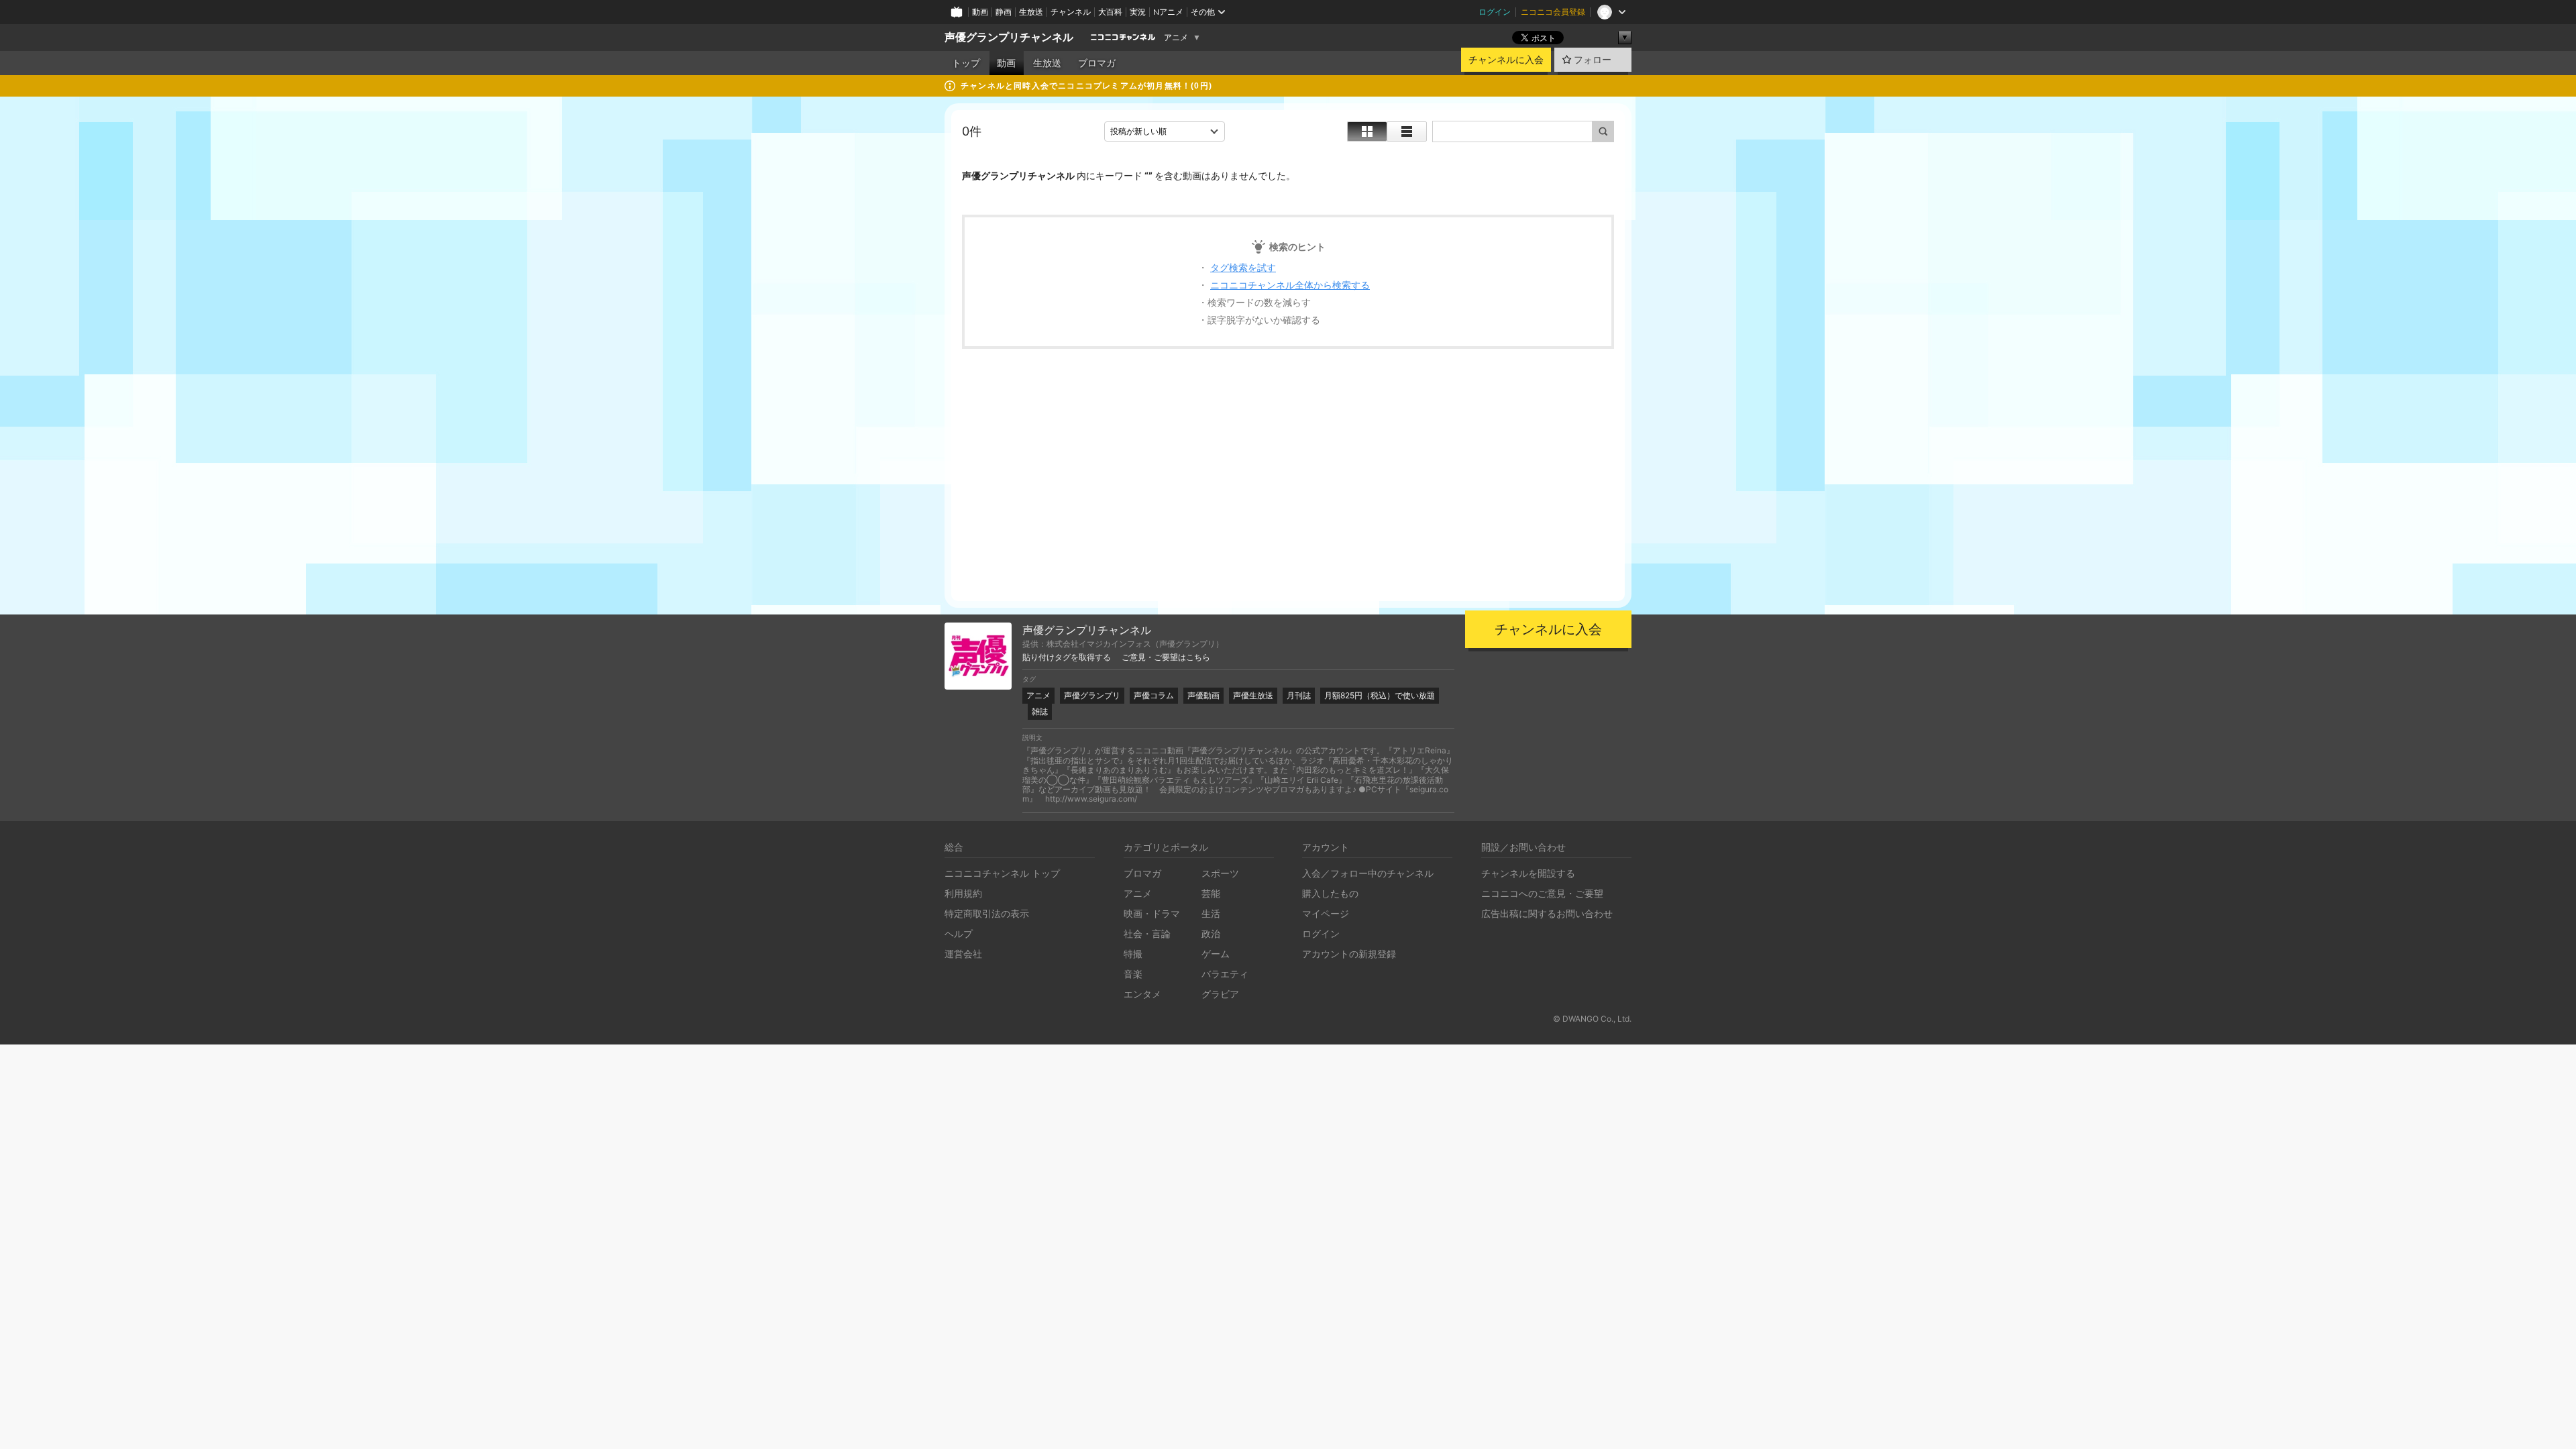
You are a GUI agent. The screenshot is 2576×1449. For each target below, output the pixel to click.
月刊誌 (1299, 695)
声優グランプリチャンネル (1009, 37)
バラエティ (1225, 974)
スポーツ (1220, 873)
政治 (1211, 933)
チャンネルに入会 (1506, 60)
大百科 (1110, 12)
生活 (1211, 913)
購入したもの (1330, 893)
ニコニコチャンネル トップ (1002, 873)
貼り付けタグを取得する (1067, 657)
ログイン (1495, 12)
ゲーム (1216, 954)
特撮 (1133, 954)
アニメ (1176, 38)
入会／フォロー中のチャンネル (1368, 873)
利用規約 (963, 893)
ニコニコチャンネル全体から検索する (1290, 285)
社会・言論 (1147, 933)
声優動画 (1203, 695)
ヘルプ (959, 933)
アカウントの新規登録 (1349, 954)
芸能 (1211, 893)
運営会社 (963, 954)
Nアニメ (1168, 12)
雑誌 (1040, 711)
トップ (966, 63)
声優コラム (1154, 695)
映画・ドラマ (1152, 913)
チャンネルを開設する (1528, 873)
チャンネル (1071, 12)
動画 (980, 12)
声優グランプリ (1092, 695)
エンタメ (1142, 994)
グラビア (1220, 994)
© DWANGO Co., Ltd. (1592, 1019)
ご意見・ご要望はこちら (1166, 657)
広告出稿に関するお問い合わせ (1547, 913)
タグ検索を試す (1243, 267)
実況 (1138, 12)
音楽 (1133, 974)
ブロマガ (1097, 63)
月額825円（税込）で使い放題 (1380, 695)
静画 (1004, 12)
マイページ (1326, 913)
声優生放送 (1253, 695)
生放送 (1031, 12)
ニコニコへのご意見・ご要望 (1542, 893)
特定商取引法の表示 (987, 913)
